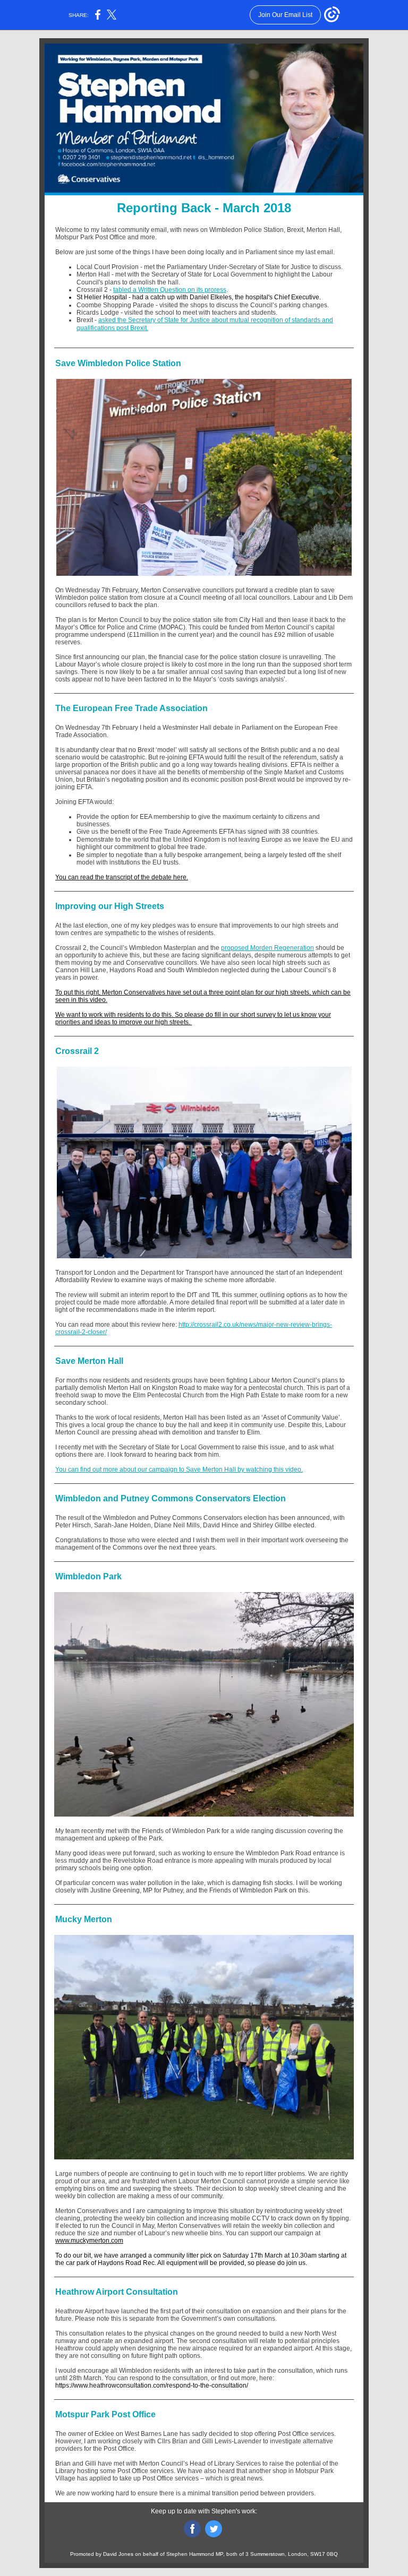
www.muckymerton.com (89, 2241)
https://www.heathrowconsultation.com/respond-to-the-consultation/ (152, 2385)
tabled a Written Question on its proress (170, 290)
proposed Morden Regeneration (267, 948)
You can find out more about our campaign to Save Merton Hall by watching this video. (179, 1469)
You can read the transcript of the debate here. (122, 877)
